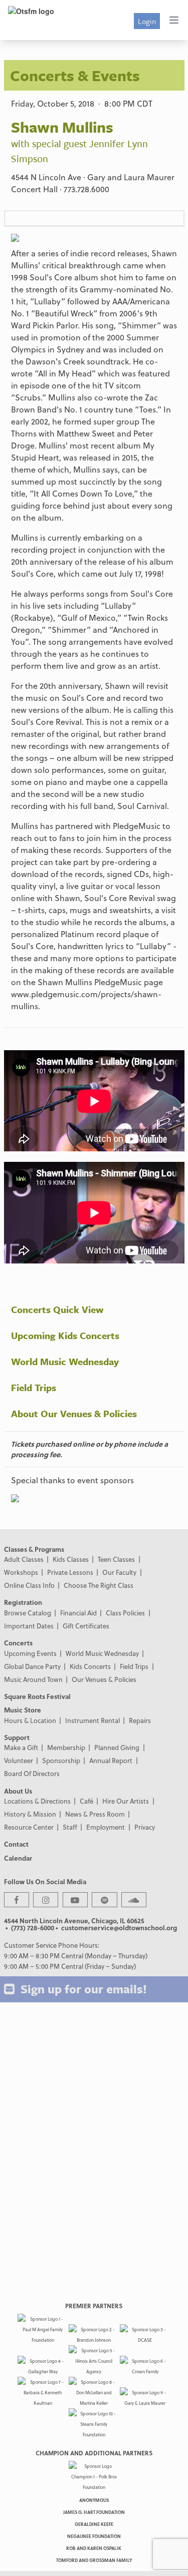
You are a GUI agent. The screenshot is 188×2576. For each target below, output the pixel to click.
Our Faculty (119, 1572)
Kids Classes (71, 1559)
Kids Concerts (90, 1666)
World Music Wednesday (65, 1361)
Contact (16, 1844)
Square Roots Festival (37, 1696)
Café (86, 1801)
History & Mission (30, 1814)
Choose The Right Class (99, 1585)
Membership (66, 1747)
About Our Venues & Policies (74, 1413)
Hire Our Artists (126, 1801)
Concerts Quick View (57, 1309)
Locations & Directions (37, 1801)
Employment (106, 1827)
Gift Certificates (86, 1626)
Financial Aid (78, 1613)
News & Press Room (95, 1814)
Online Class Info (29, 1585)
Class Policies (125, 1613)
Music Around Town (33, 1679)
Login (147, 21)
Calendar (18, 1858)
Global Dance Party (32, 1666)
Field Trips (34, 1387)
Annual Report (111, 1760)
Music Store (23, 1710)
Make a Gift (21, 1747)
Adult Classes (24, 1559)
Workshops (21, 1572)
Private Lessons (70, 1572)
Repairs (140, 1720)
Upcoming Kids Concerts (65, 1335)
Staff (70, 1827)
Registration (23, 1602)
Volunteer (19, 1760)
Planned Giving (117, 1747)
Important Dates (29, 1626)
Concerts (18, 1643)
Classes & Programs (34, 1549)
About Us (18, 1791)
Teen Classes (116, 1559)
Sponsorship (61, 1760)
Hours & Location (30, 1720)
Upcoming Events (30, 1653)
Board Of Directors (32, 1773)
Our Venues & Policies (104, 1679)
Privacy (145, 1827)
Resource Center (29, 1827)
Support (17, 1737)
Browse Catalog (28, 1613)
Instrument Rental (92, 1720)
